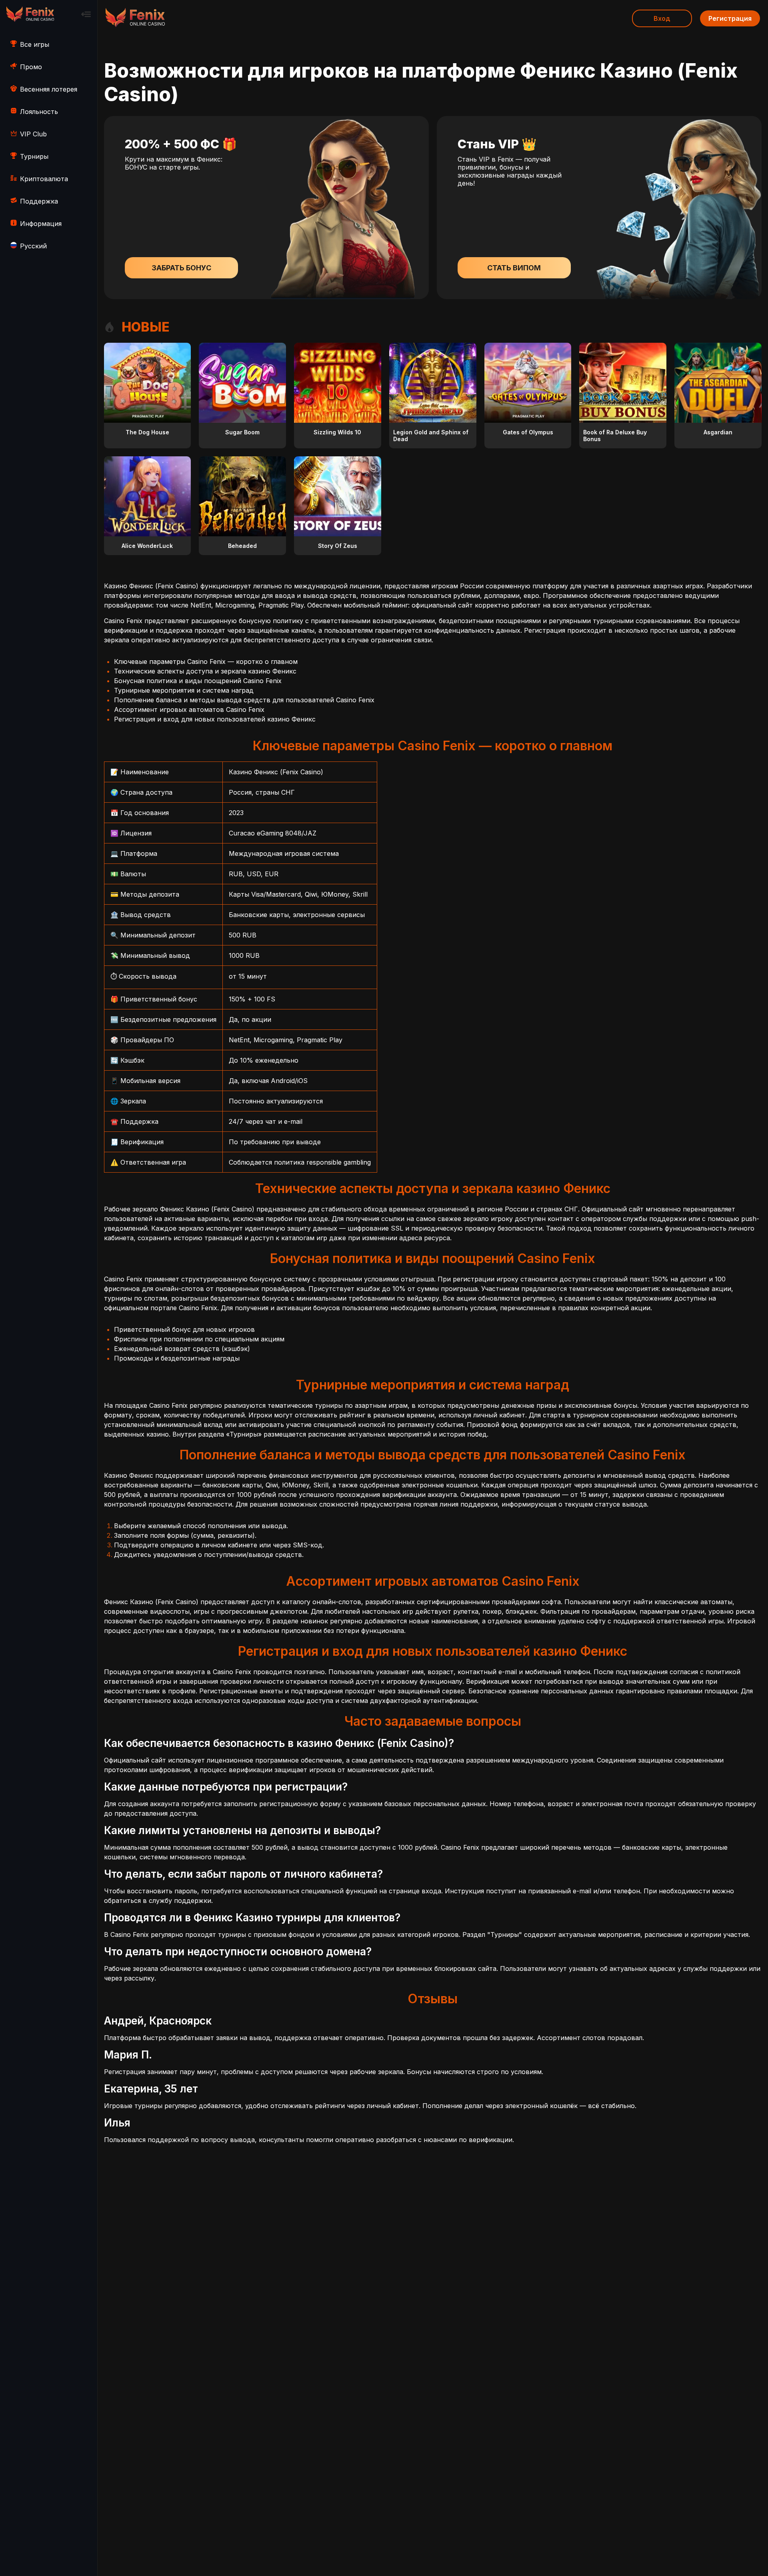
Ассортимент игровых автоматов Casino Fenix (189, 709)
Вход (662, 18)
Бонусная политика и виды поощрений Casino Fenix (198, 681)
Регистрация (730, 18)
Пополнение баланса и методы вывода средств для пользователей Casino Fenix (244, 700)
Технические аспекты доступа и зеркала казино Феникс (205, 671)
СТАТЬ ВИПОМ (514, 268)
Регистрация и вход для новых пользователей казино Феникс (215, 719)
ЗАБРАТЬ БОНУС (181, 268)
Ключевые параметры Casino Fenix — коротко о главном (206, 661)
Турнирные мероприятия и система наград (184, 690)
